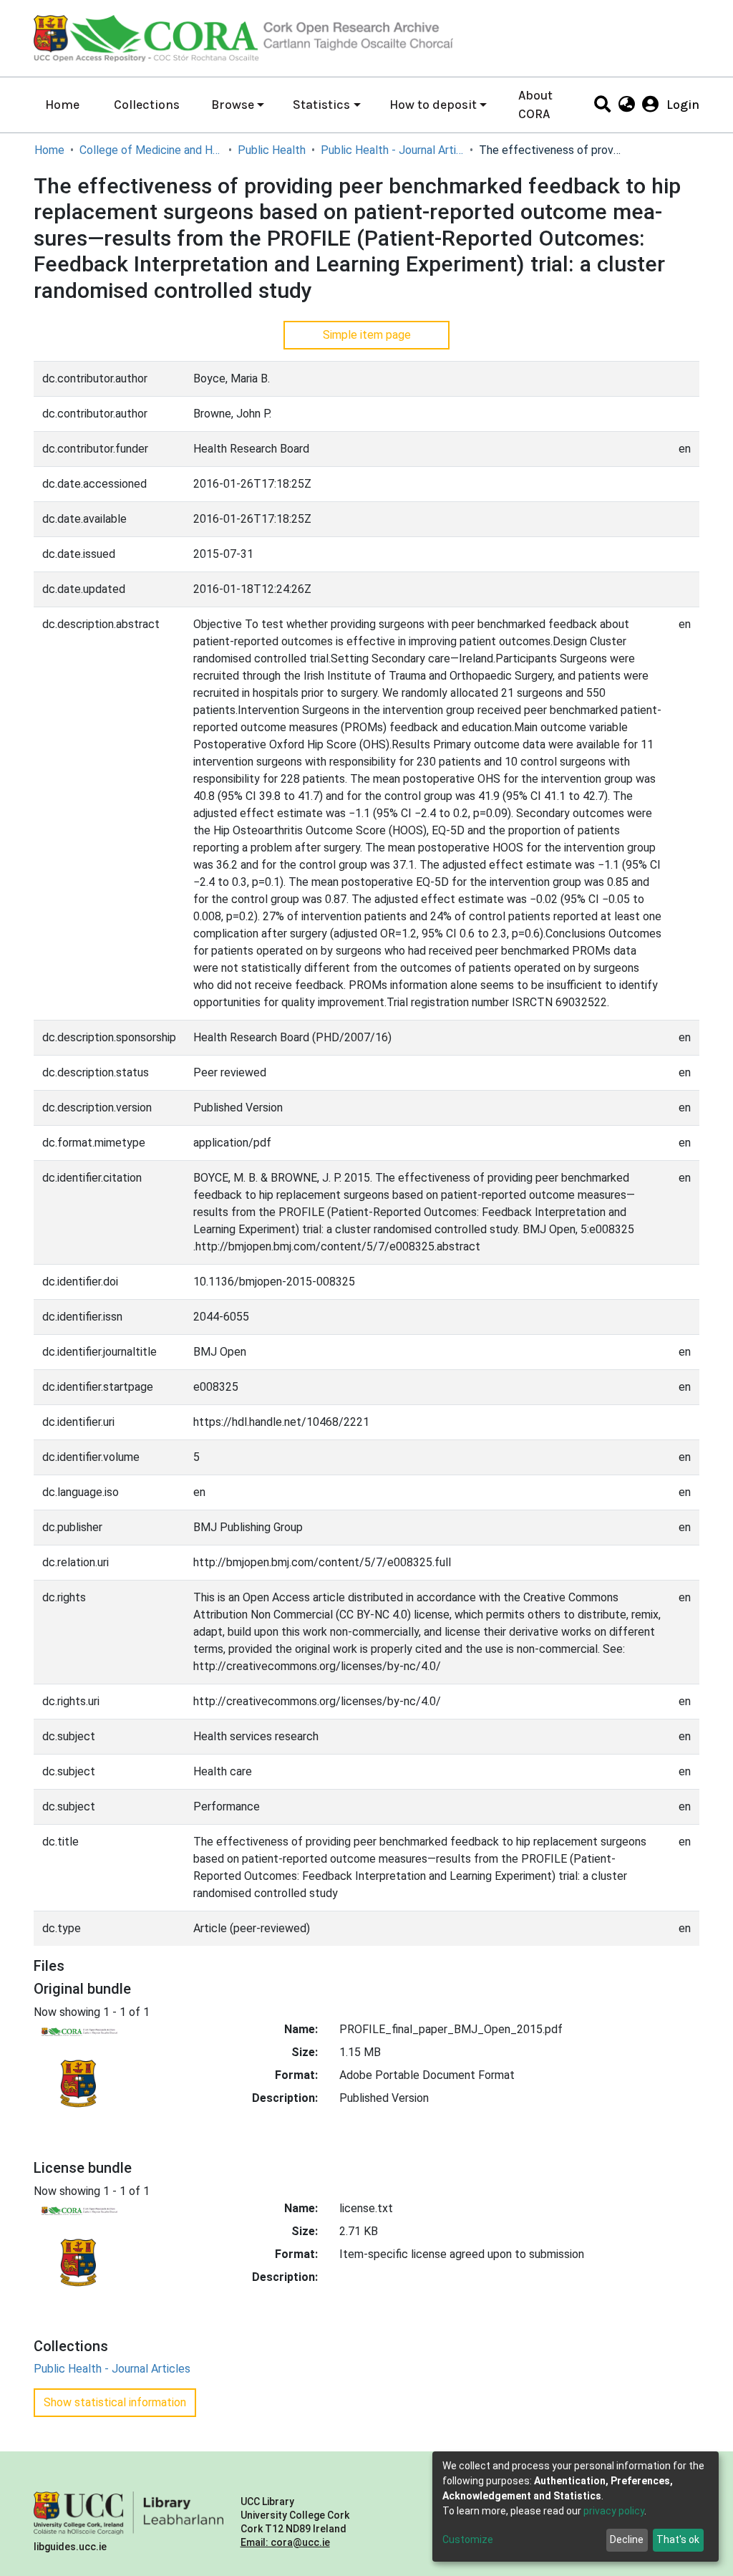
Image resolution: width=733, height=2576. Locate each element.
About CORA (535, 105)
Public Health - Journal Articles (392, 150)
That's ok (678, 2539)
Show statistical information (115, 2402)
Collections (147, 105)
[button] (626, 105)
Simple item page (367, 335)
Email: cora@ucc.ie (285, 2542)
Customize (468, 2539)
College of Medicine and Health (151, 150)
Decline (627, 2539)
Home (62, 105)
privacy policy (614, 2511)
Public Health (272, 150)
